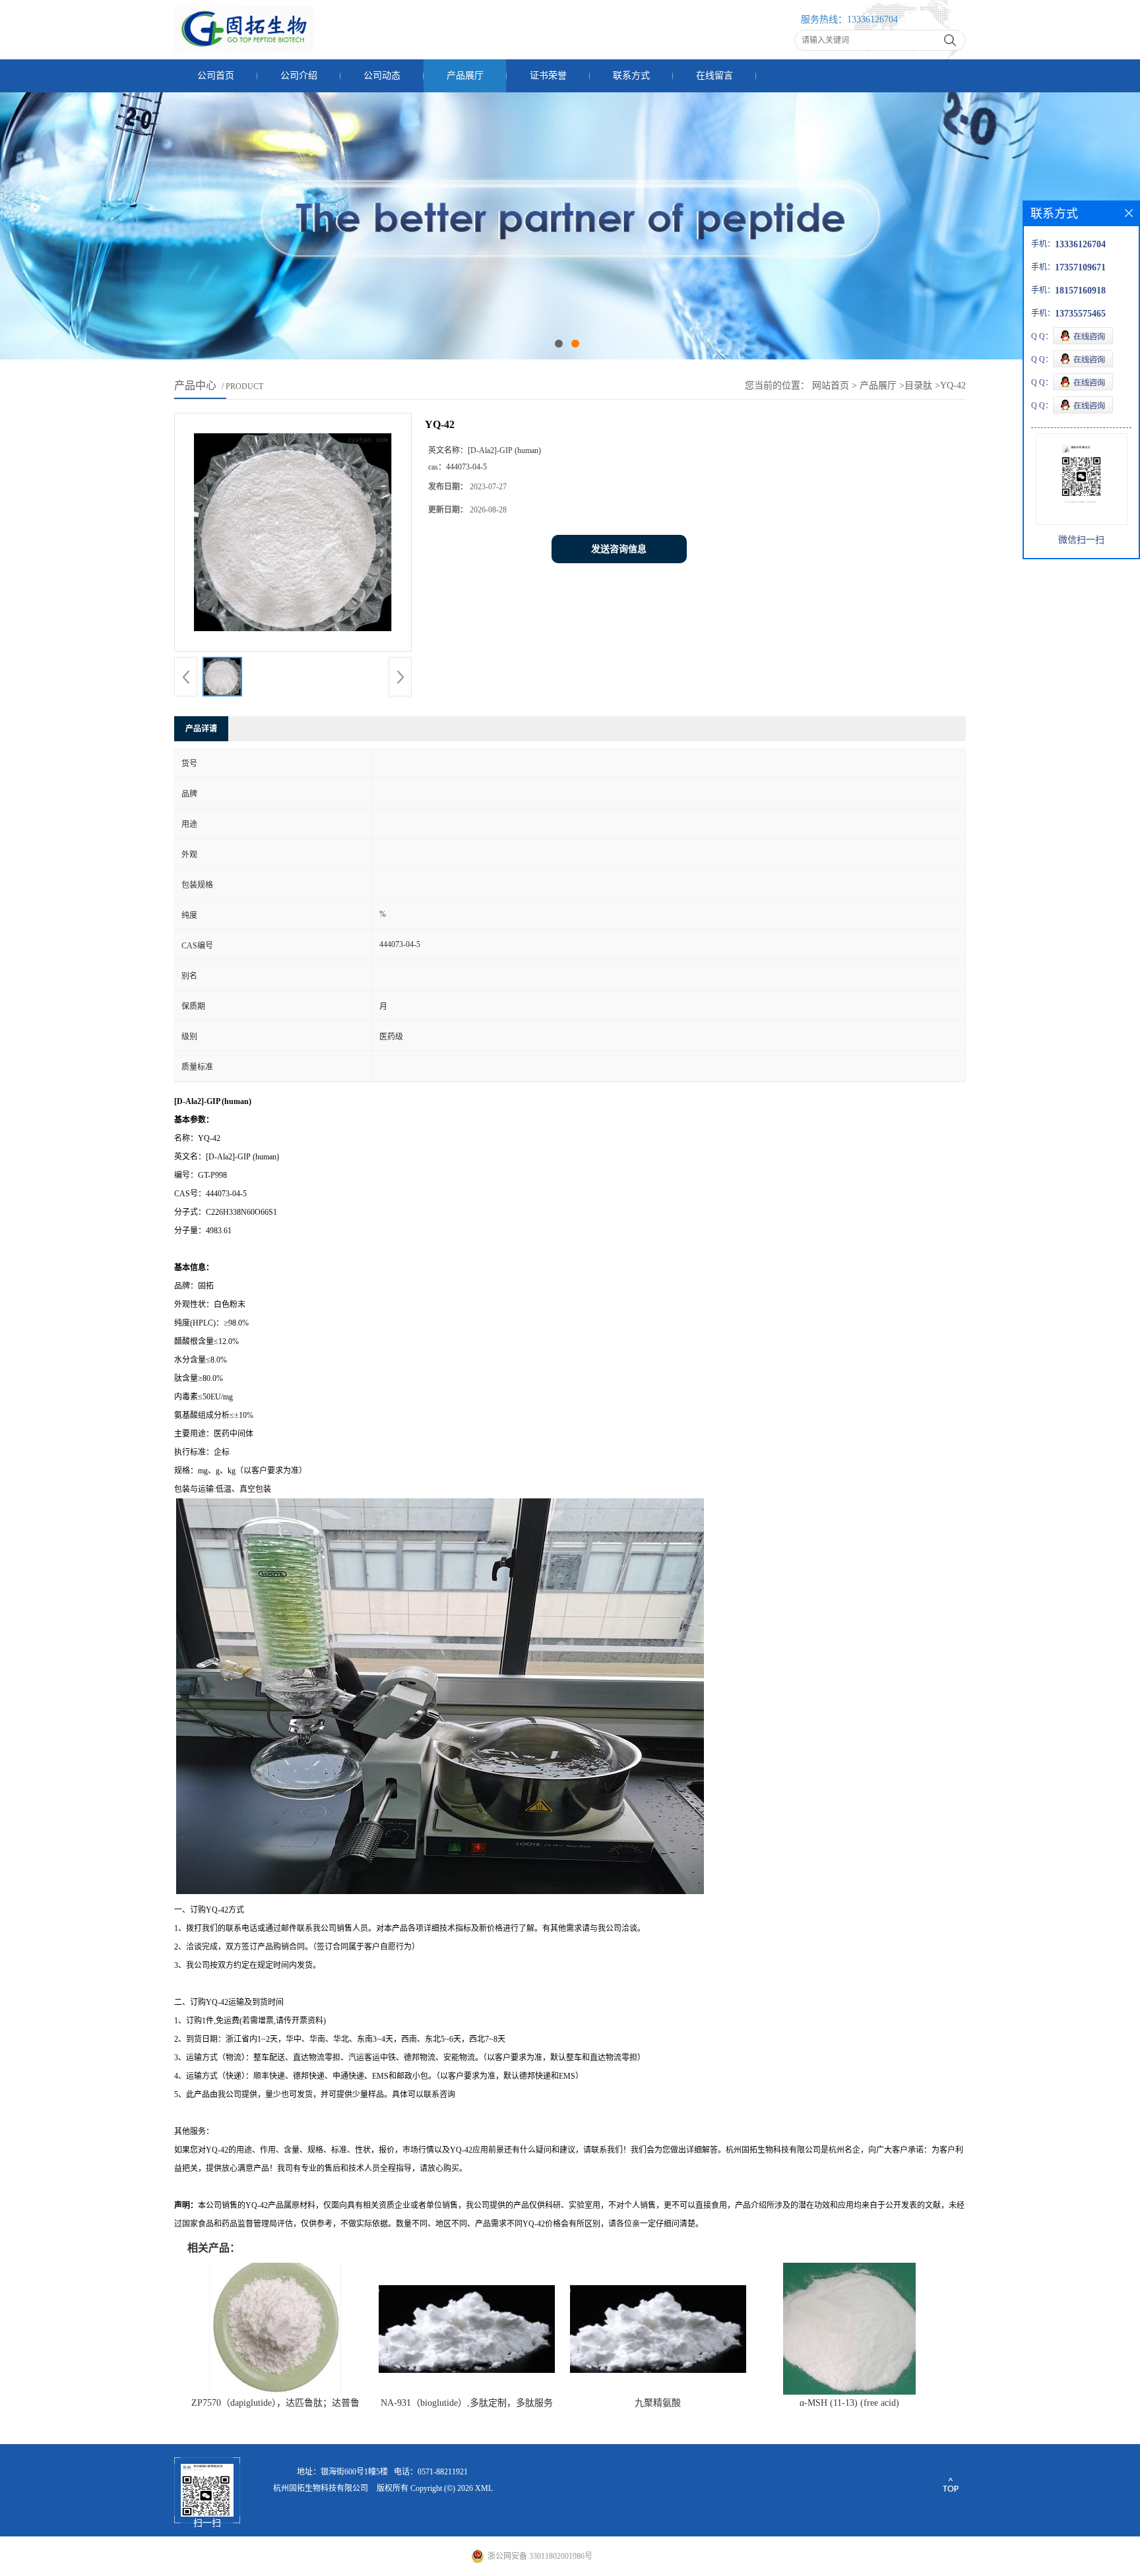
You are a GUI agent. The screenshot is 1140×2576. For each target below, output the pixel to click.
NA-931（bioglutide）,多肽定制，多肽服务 (467, 2403)
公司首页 (216, 76)
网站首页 (831, 385)
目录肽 (918, 385)
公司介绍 (299, 76)
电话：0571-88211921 (431, 2472)
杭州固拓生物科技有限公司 (321, 2488)
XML (484, 2488)
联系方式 (631, 76)
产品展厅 (465, 76)
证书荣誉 (548, 76)
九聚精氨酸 (658, 2403)
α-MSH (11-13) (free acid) (849, 2403)
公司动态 (382, 76)
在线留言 (714, 76)
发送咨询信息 (619, 549)
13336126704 (872, 19)
